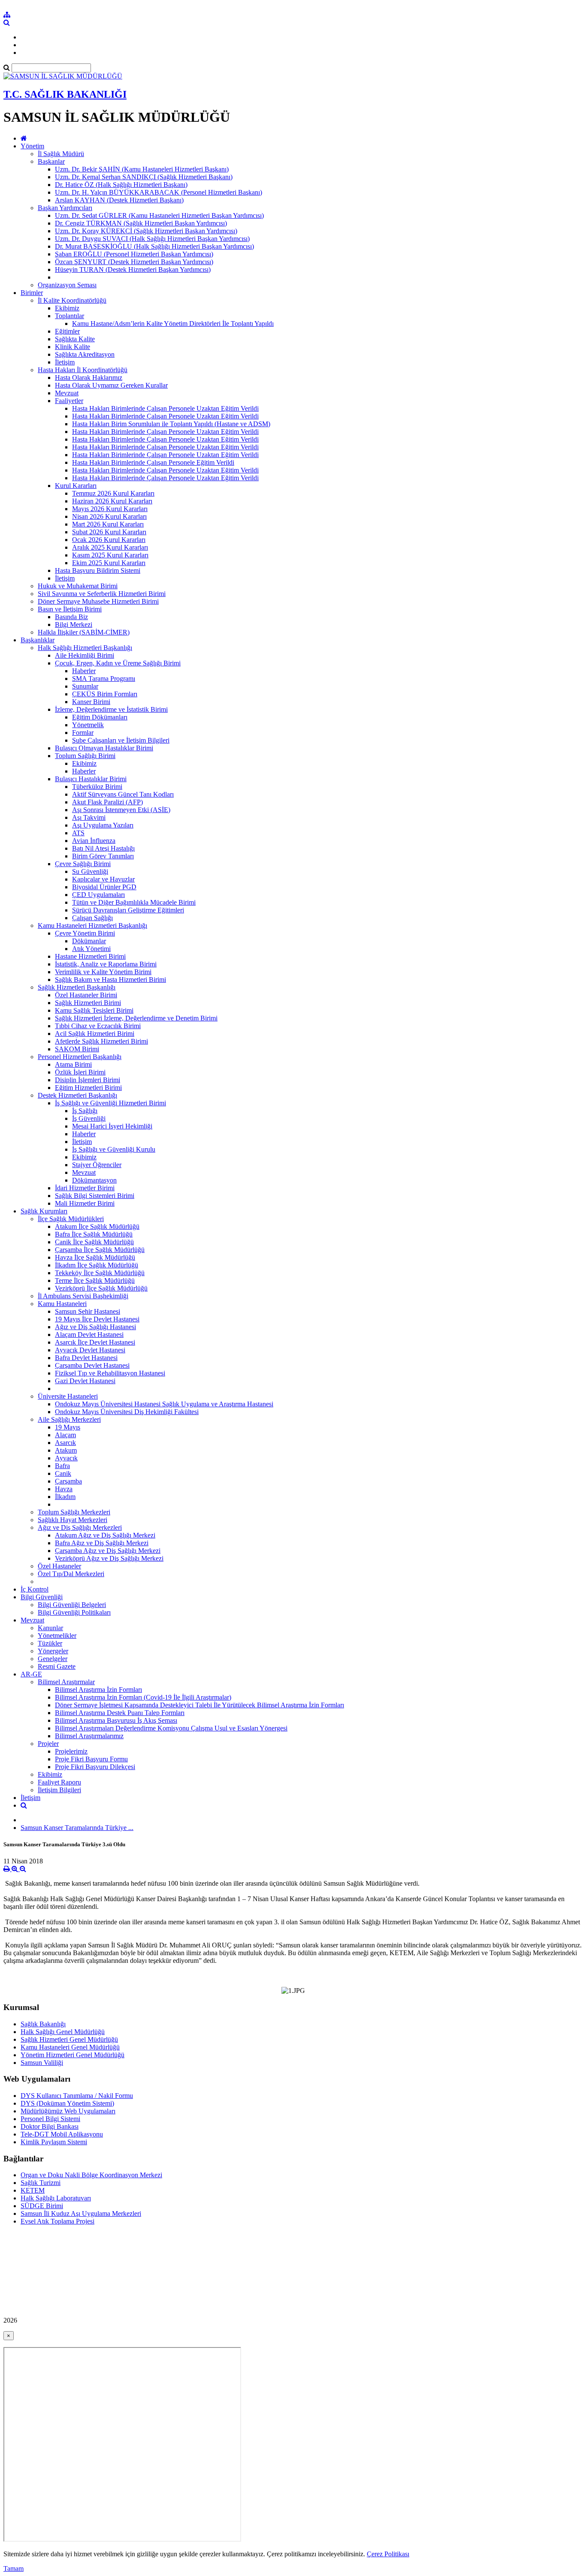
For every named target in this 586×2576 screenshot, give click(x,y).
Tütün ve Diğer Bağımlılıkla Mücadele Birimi (134, 902)
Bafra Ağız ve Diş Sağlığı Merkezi (102, 1543)
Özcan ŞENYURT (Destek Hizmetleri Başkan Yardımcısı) (134, 262)
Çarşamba (68, 1481)
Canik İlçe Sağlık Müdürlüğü (94, 1242)
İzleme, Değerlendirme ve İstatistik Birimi (111, 709)
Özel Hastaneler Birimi (86, 995)
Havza (64, 1489)
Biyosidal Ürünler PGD (104, 887)
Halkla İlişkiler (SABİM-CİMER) (84, 632)
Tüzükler (50, 1643)
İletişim (65, 362)
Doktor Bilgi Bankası (50, 2126)
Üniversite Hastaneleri (68, 1396)
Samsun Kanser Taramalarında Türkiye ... (77, 1828)
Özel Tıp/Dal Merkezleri (71, 1574)
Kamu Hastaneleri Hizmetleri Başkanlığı (92, 925)
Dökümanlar (89, 941)
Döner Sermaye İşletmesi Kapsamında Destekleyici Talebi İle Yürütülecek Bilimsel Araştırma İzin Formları (199, 1705)
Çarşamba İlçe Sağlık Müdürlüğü (100, 1250)
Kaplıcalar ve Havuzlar (103, 879)
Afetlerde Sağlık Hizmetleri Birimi (101, 1041)
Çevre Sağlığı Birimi (83, 864)
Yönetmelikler (57, 1636)
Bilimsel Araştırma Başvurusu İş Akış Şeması (116, 1720)
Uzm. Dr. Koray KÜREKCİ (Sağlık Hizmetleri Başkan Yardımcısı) (146, 231)
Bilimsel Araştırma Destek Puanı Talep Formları (120, 1713)
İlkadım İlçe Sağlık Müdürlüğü (97, 1265)
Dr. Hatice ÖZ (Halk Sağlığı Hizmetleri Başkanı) (121, 185)
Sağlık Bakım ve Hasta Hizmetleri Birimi (110, 980)
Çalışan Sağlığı (92, 918)
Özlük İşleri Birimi (80, 1072)
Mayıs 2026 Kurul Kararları (110, 509)
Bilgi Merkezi (74, 624)
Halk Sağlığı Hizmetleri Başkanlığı (85, 648)
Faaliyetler (69, 401)
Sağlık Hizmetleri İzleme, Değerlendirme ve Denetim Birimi (136, 1018)
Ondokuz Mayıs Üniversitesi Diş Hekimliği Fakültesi (127, 1412)
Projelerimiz (71, 1751)
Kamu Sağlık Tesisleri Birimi (94, 1010)
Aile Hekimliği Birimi (85, 655)
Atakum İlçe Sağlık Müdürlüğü (97, 1226)
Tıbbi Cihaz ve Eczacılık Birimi (98, 1026)
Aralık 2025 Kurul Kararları (110, 547)
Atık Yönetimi (91, 949)
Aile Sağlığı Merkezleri (69, 1419)
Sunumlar (85, 686)
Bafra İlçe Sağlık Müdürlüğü (94, 1234)
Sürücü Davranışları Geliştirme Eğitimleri (128, 910)
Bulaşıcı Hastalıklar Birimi (91, 779)
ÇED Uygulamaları (98, 895)
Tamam (14, 2568)
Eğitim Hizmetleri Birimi (88, 1088)
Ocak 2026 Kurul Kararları (109, 540)
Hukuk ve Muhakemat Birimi (78, 586)
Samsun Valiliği (42, 2063)
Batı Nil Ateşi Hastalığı (103, 848)
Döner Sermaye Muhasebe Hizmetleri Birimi (98, 601)
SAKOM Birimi (77, 1049)
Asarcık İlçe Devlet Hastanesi (95, 1342)
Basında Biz (71, 617)
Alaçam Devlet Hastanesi (89, 1335)
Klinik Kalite (72, 347)
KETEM (33, 2190)
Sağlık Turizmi (41, 2183)
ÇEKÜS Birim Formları (105, 694)
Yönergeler (53, 1651)
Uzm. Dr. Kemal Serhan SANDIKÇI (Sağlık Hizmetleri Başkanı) (144, 177)
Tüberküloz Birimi (97, 787)
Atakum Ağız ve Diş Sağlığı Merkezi (105, 1535)
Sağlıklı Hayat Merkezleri (72, 1520)
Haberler (84, 671)
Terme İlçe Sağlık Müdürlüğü (95, 1280)
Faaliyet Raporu (59, 1782)
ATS (78, 833)
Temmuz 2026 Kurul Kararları (113, 493)
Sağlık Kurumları (44, 1211)
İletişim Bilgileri (59, 1790)
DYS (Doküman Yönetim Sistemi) (67, 2103)
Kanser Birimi (91, 702)
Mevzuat (67, 393)
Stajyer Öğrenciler (97, 1165)
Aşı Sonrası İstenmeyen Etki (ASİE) (121, 810)
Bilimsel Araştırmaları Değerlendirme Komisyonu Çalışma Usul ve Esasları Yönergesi (171, 1728)
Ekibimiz (67, 308)
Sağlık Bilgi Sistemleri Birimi (95, 1196)
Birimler (32, 293)
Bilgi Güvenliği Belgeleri (72, 1605)
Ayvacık (66, 1458)
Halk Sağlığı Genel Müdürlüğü (63, 2032)
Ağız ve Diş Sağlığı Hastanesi (95, 1327)
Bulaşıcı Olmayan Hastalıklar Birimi (104, 748)
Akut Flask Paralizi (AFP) (107, 802)
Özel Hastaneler (59, 1566)
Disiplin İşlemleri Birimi (88, 1080)
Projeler (48, 1744)
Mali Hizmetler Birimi (85, 1203)
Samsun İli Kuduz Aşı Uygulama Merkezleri (81, 2213)
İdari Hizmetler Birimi (85, 1188)
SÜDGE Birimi (42, 2206)
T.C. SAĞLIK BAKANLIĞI (65, 94)
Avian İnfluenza (94, 841)
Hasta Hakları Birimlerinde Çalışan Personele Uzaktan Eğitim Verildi (165, 408)
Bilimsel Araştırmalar (66, 1682)
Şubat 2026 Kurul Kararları (109, 532)
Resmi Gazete (57, 1666)
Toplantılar (69, 316)
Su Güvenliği (90, 871)
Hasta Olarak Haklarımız (89, 378)
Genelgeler (53, 1659)
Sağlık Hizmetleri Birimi (88, 1003)
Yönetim (32, 146)
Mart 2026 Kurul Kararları (108, 524)
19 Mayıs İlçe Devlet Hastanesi (97, 1319)
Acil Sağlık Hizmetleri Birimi (95, 1034)
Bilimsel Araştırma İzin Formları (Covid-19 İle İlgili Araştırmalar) (143, 1697)
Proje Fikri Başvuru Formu (91, 1759)
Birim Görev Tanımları (103, 856)
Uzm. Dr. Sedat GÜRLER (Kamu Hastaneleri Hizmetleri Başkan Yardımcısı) (159, 215)
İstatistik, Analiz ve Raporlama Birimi (106, 964)
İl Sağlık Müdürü (61, 154)
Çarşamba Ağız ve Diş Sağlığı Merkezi (108, 1551)
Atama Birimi (73, 1064)
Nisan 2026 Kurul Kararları (109, 516)
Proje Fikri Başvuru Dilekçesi (95, 1767)
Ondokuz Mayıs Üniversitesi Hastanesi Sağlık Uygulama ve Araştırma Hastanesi (164, 1404)
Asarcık (65, 1443)
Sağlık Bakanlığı (43, 2024)
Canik (63, 1473)
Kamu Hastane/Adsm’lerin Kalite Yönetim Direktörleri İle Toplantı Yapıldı (173, 324)
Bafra (62, 1466)
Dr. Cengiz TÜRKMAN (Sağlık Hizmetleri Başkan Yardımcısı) (141, 223)
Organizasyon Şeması (67, 285)
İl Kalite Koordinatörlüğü (72, 300)
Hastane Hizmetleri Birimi (90, 956)
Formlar (83, 733)
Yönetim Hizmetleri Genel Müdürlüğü (72, 2055)
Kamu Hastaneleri (62, 1304)
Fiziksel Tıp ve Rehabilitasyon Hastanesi (110, 1373)
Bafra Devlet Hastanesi (86, 1358)
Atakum (66, 1450)
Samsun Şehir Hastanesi (88, 1311)
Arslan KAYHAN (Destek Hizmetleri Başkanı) (119, 200)
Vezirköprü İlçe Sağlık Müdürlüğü (101, 1288)
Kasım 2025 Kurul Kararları (110, 555)
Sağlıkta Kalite (75, 339)
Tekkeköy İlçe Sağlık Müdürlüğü (100, 1273)
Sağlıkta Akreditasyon (85, 354)
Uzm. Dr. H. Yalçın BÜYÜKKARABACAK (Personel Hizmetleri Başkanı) (159, 192)
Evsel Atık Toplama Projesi (57, 2221)
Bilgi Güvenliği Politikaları (74, 1612)
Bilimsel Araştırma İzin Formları (98, 1690)
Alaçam (65, 1435)
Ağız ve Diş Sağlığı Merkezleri (80, 1527)
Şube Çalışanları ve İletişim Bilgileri (121, 740)
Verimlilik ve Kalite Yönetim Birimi (103, 972)
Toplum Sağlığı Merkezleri (74, 1512)
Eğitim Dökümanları (100, 717)
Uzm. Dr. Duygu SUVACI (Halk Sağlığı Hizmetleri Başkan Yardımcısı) (152, 239)
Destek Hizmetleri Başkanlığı (77, 1095)
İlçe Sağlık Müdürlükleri (71, 1219)
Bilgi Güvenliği (42, 1597)
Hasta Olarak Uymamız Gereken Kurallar (111, 385)
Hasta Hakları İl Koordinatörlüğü (83, 370)
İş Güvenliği (89, 1118)
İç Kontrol (35, 1589)
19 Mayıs (68, 1427)
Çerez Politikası (388, 2554)
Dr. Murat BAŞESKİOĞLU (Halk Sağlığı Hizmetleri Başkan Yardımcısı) (154, 246)
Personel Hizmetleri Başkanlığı (80, 1057)
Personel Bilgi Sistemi (50, 2119)
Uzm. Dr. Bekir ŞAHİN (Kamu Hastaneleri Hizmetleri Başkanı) (142, 169)
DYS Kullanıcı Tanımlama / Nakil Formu (77, 2096)
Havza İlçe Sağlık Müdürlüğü (95, 1257)
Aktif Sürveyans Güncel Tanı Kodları (123, 794)
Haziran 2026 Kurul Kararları (112, 501)
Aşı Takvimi (89, 817)
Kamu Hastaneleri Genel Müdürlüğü (70, 2047)
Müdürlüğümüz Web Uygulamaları (68, 2111)
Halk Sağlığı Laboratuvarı (56, 2198)
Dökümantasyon (94, 1180)
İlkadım (65, 1497)
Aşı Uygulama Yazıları (103, 825)
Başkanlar (51, 161)
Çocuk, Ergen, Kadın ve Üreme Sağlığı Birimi (118, 663)
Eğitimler (67, 331)
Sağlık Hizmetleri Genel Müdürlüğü (69, 2039)
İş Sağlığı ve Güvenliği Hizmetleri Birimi (110, 1103)
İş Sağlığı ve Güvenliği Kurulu (114, 1149)
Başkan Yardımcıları (65, 208)
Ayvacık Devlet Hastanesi (90, 1350)
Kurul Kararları (76, 486)
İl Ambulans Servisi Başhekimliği (83, 1296)
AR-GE (31, 1674)
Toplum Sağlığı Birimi (85, 756)
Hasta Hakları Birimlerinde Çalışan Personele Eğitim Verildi (153, 462)
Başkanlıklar (38, 640)
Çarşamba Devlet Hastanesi (92, 1365)
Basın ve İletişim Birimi (70, 609)
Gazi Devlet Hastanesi (85, 1381)
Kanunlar (50, 1628)
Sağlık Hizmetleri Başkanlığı (77, 987)
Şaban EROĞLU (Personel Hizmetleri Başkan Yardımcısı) (134, 254)
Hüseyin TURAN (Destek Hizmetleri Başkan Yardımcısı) (133, 269)
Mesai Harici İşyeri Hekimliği (112, 1126)
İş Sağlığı (85, 1111)
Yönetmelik (88, 725)
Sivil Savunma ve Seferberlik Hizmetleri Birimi (102, 594)
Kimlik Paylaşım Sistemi (54, 2142)
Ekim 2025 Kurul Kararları (109, 563)
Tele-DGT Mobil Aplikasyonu (62, 2134)
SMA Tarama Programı (104, 679)
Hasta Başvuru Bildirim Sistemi (98, 570)
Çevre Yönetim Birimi (85, 933)
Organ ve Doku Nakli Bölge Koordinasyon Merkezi (91, 2175)
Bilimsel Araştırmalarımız (89, 1736)
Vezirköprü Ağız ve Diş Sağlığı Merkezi (109, 1558)
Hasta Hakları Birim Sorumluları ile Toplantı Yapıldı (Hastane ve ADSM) (171, 424)
